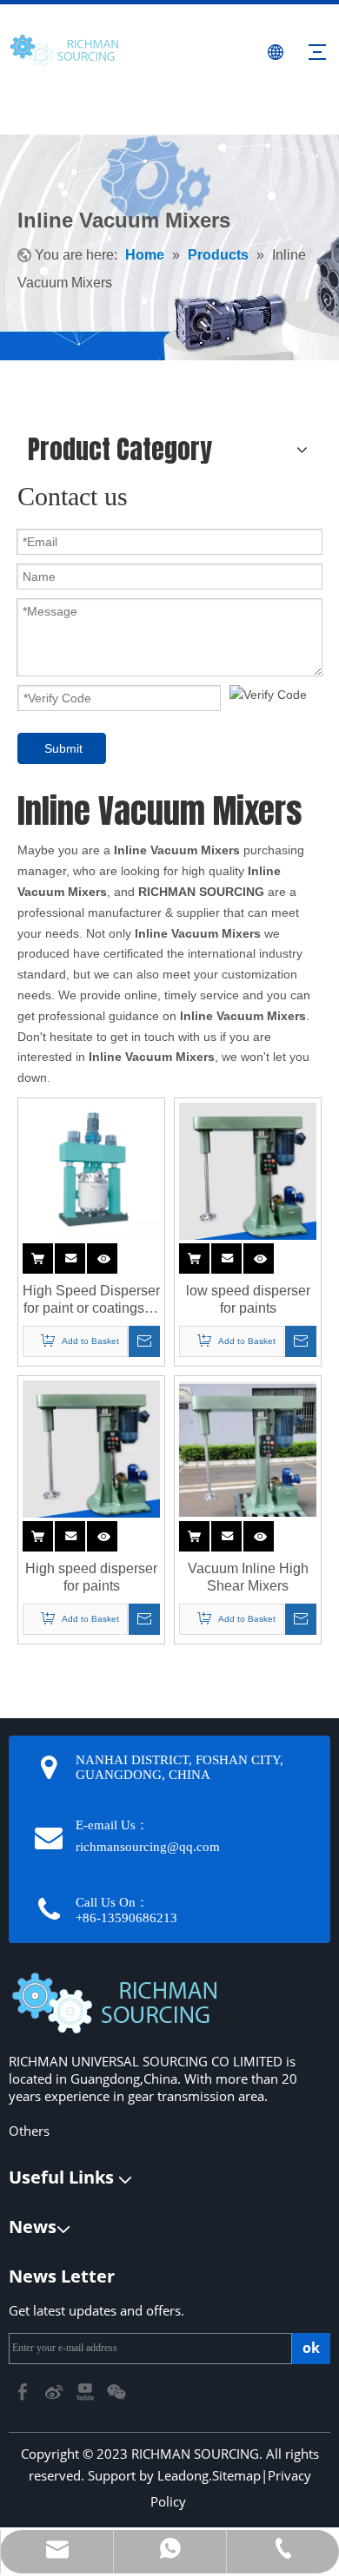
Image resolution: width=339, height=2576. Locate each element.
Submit (63, 748)
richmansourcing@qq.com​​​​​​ (148, 1847)
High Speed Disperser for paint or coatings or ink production (91, 1300)
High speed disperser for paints (91, 1577)
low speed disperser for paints (248, 1299)
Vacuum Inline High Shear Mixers (248, 1577)
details (116, 1255)
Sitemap (236, 2475)
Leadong (183, 2475)
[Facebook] (24, 2391)
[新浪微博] (56, 2391)
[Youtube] (87, 2391)
